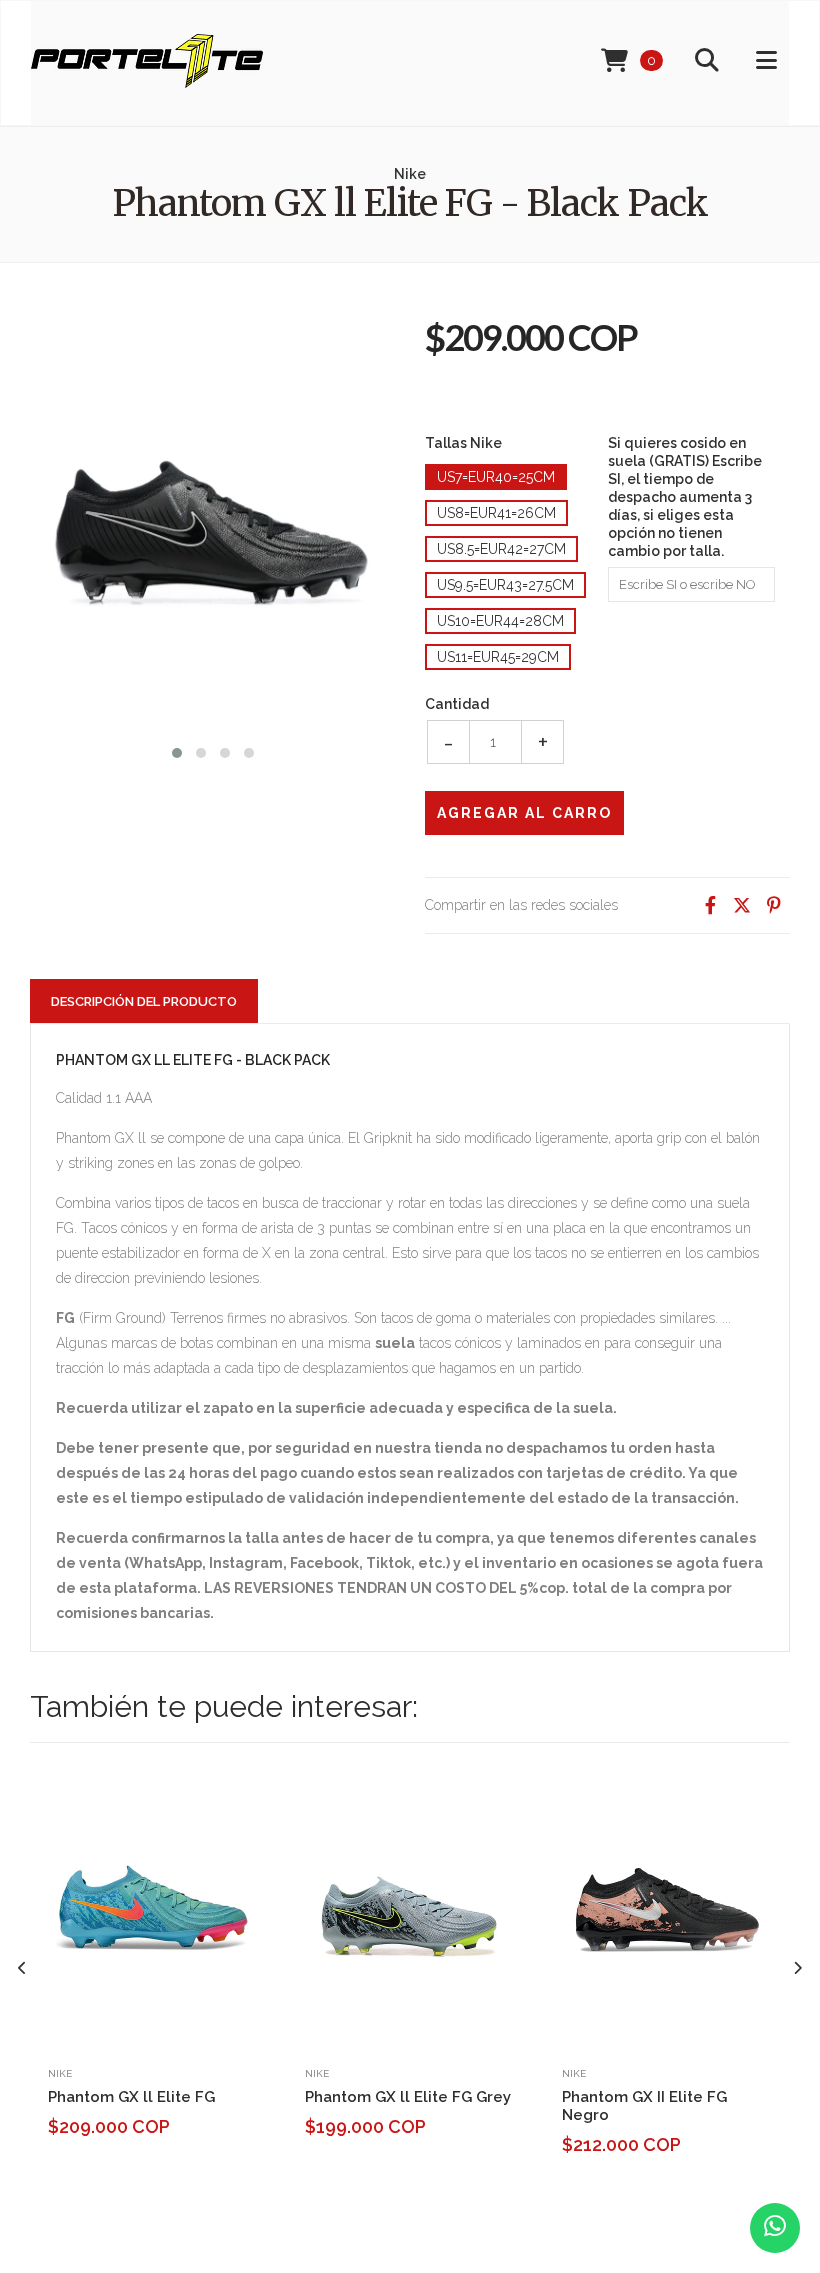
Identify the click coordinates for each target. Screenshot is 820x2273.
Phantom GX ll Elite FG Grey (408, 2097)
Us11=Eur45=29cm (498, 657)
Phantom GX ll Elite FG (131, 2097)
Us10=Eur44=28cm (500, 621)
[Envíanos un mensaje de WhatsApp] (775, 2228)
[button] (177, 750)
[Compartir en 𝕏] (742, 905)
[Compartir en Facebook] (710, 905)
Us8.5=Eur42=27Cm (501, 549)
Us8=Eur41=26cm (496, 513)
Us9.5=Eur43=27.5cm (505, 585)
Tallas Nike (463, 443)
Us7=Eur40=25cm (496, 477)
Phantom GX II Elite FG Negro (644, 2106)
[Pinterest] (774, 905)
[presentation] (22, 1968)
